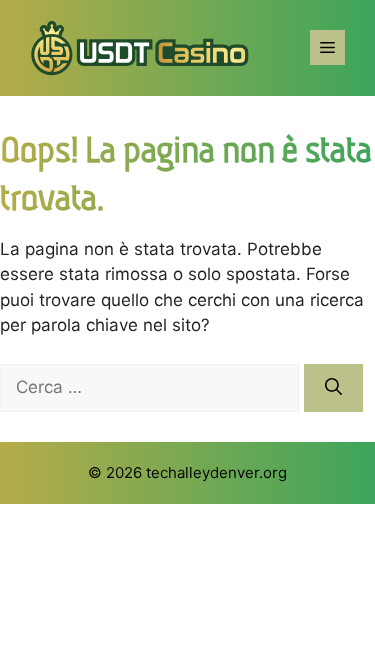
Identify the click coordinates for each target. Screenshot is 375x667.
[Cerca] (333, 388)
